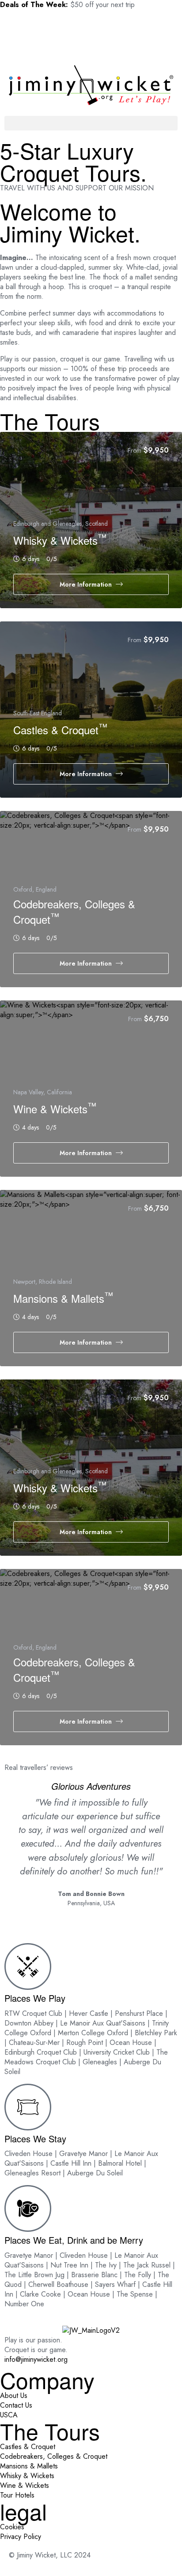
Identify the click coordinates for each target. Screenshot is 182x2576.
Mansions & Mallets (63, 1298)
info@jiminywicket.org (36, 2359)
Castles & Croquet (60, 730)
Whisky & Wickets (60, 540)
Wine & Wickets (55, 1109)
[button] (91, 123)
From (135, 450)
